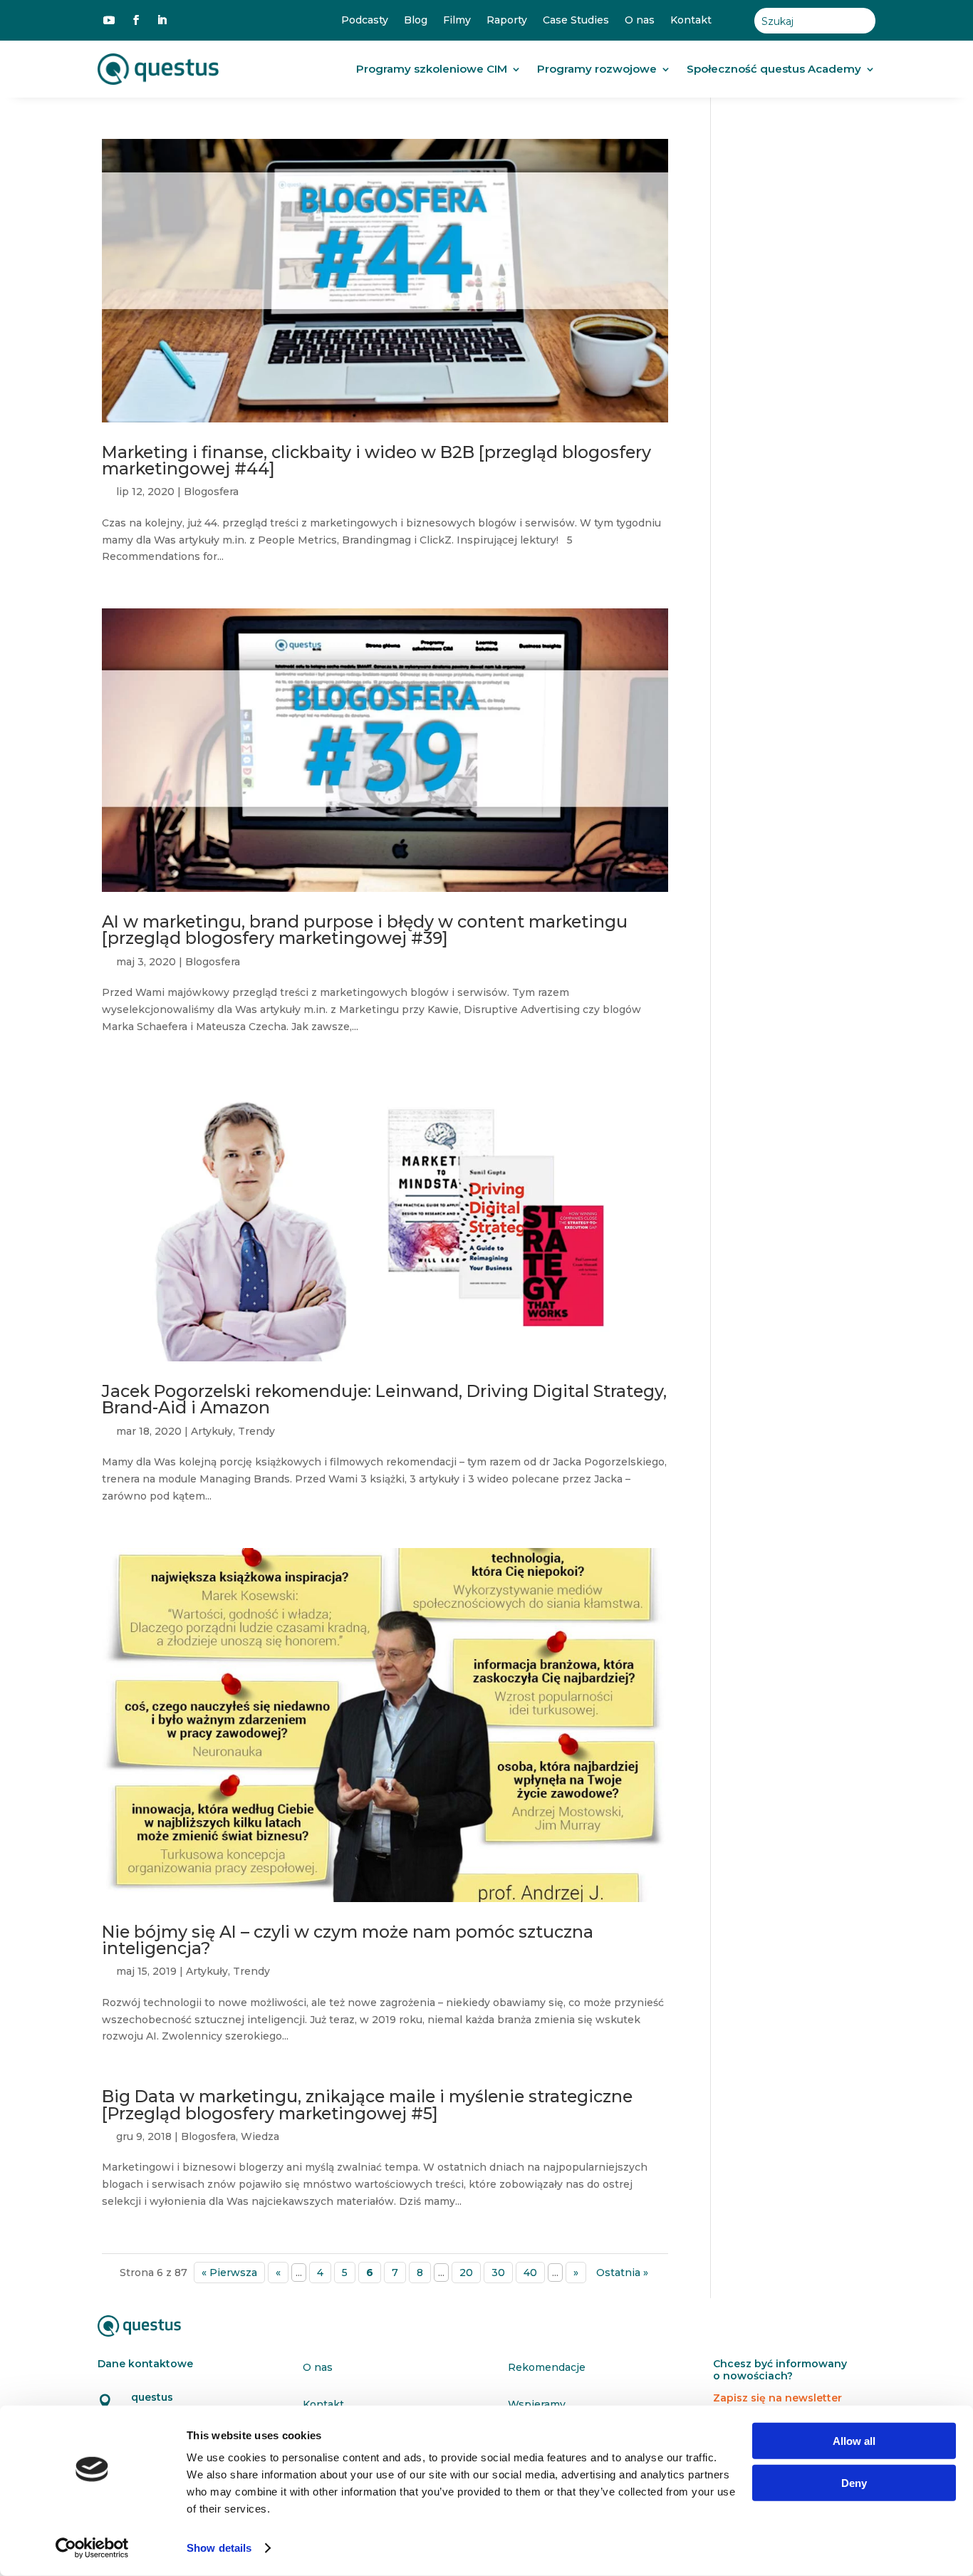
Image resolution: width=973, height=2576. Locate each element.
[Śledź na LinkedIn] (162, 20)
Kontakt (691, 20)
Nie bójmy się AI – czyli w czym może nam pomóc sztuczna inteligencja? (348, 1940)
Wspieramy (537, 2404)
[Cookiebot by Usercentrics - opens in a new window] (92, 2548)
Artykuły (212, 1431)
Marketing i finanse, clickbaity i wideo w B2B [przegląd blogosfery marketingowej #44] (376, 460)
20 (466, 2273)
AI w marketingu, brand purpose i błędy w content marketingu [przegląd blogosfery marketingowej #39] (365, 930)
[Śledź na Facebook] (136, 20)
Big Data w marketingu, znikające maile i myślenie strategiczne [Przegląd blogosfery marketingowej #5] (367, 2104)
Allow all (854, 2441)
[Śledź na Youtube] (109, 20)
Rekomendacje (547, 2367)
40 (530, 2273)
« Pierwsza (229, 2273)
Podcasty (365, 20)
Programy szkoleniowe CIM (432, 69)
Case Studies (576, 20)
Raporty (507, 20)
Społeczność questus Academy (774, 69)
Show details (219, 2548)
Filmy (457, 20)
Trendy (256, 1431)
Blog (416, 20)
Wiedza (260, 2136)
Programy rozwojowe (597, 69)
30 (498, 2273)
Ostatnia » (622, 2273)
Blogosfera (211, 492)
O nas (640, 20)
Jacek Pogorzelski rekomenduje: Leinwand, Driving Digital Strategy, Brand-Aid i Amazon (384, 1399)
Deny (854, 2482)
